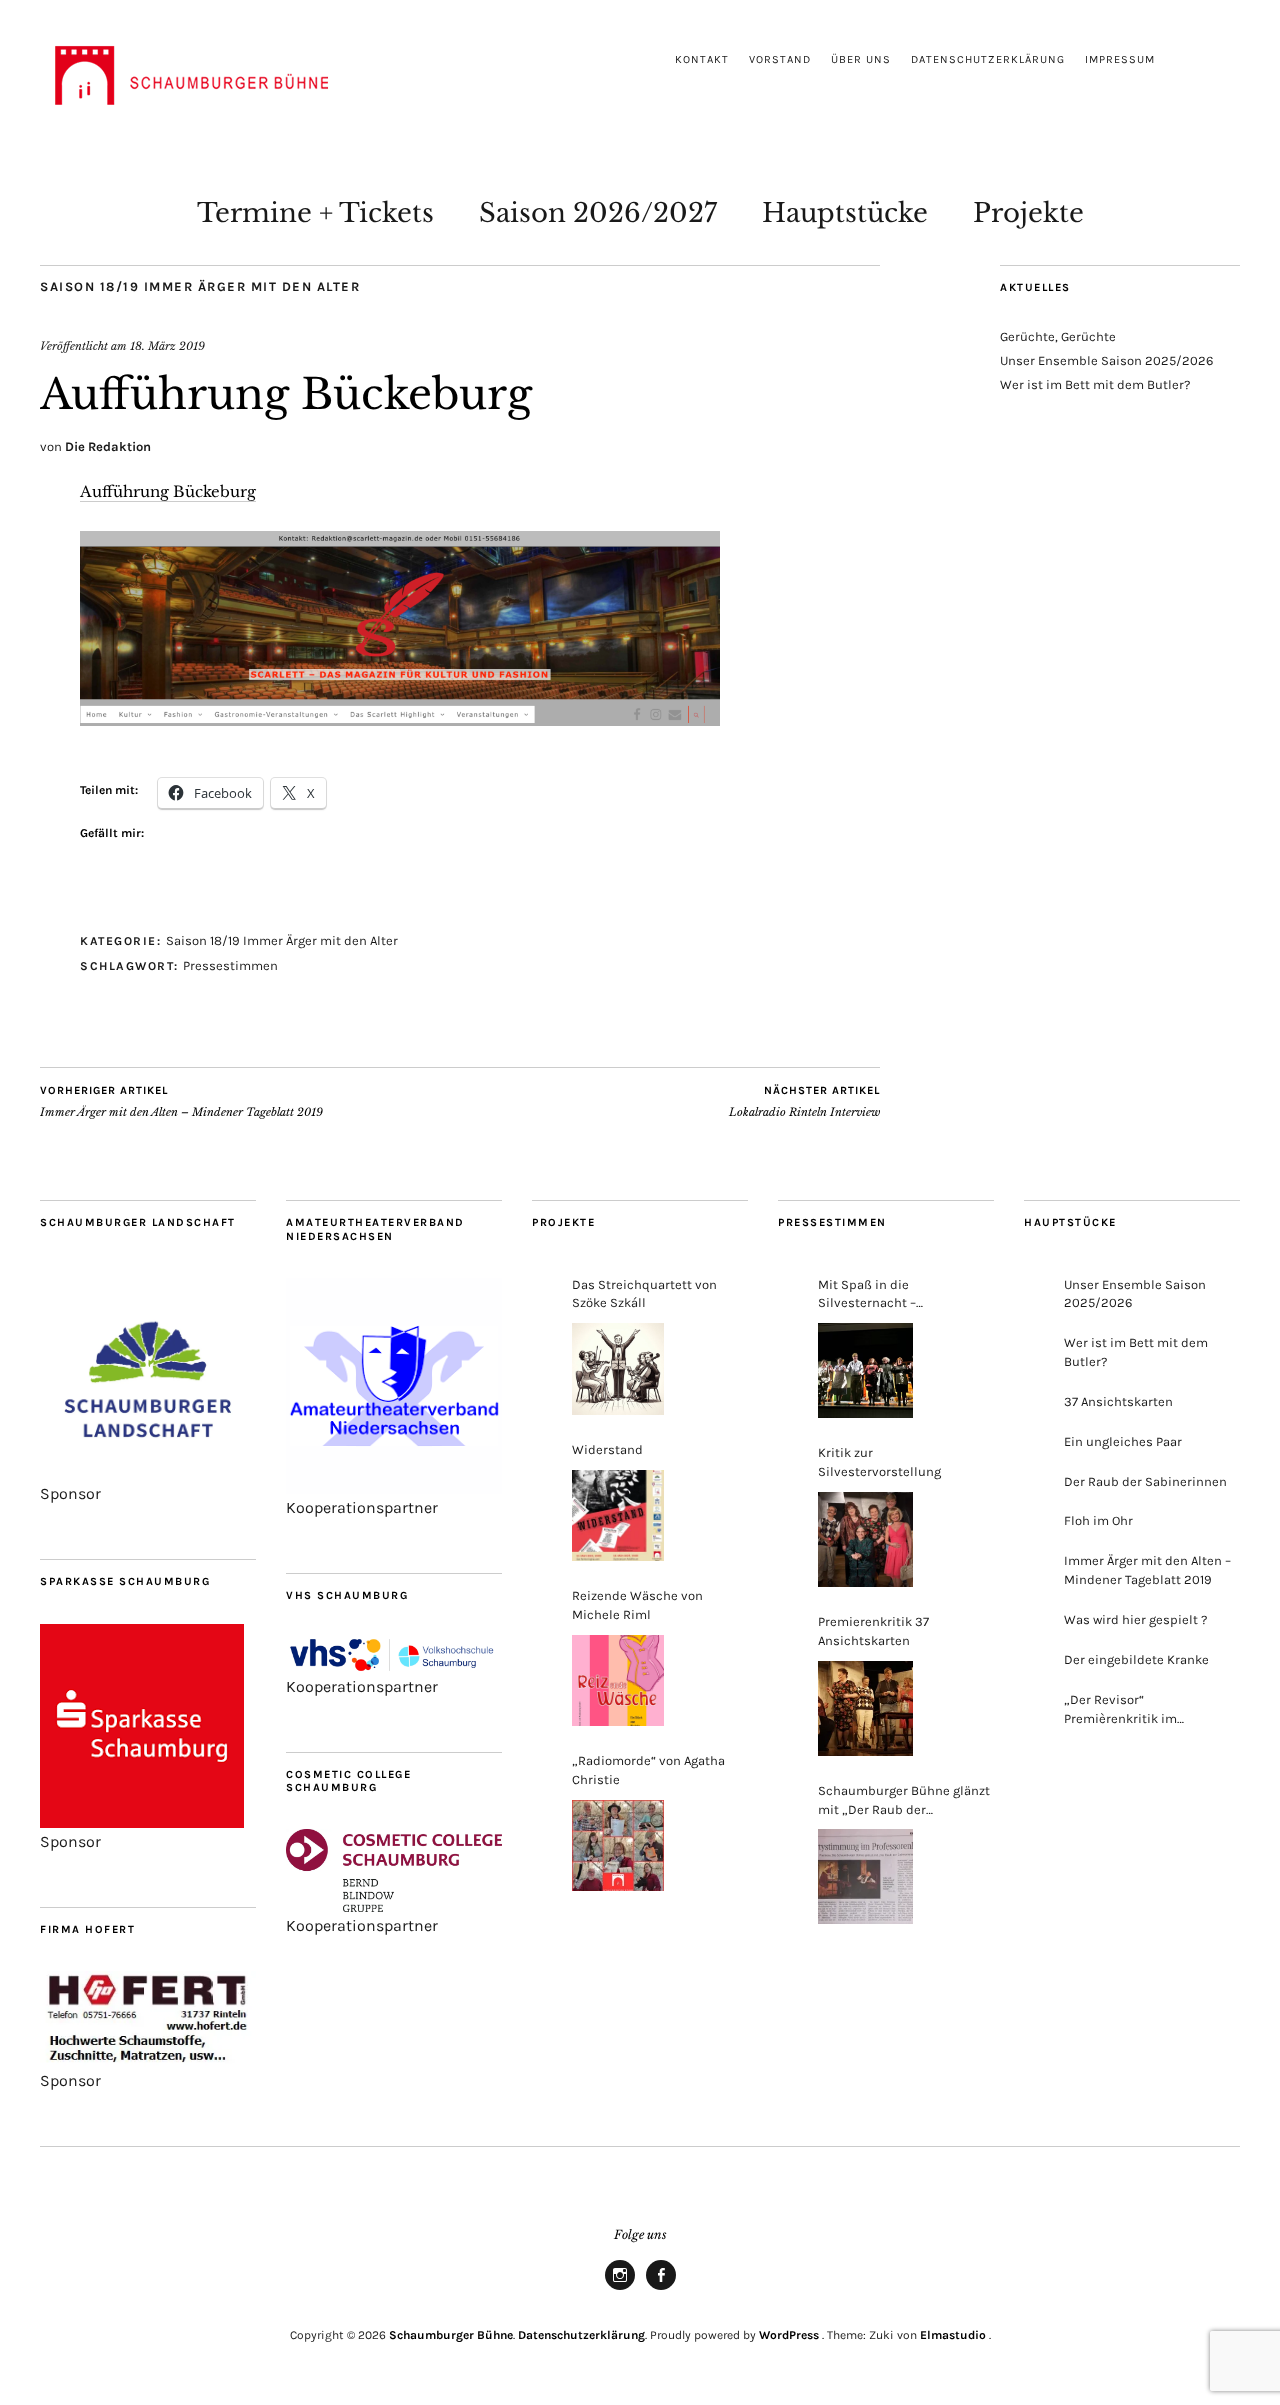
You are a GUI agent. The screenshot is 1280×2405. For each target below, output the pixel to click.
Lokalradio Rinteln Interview (804, 1101)
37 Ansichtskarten (1118, 1401)
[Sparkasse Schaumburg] (142, 1822)
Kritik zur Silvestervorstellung (879, 1462)
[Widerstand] (618, 1516)
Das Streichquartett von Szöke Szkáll (644, 1294)
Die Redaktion (108, 446)
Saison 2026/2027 (598, 213)
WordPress (789, 2335)
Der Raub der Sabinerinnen (1145, 1481)
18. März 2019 (167, 346)
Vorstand (780, 59)
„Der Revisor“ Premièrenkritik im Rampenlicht (1120, 1710)
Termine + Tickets (315, 213)
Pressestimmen (230, 965)
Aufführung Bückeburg (168, 491)
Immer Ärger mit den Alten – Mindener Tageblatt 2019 (181, 1101)
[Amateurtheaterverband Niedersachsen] (394, 1488)
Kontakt (702, 59)
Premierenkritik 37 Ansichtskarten (873, 1631)
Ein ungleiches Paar (1123, 1441)
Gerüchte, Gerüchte (1058, 336)
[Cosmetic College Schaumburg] (394, 1906)
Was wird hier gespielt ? (1135, 1619)
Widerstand (607, 1449)
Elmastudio (953, 2335)
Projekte (1028, 213)
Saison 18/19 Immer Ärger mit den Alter (200, 286)
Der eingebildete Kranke (1136, 1659)
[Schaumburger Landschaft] (148, 1474)
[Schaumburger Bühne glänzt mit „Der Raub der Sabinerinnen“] (865, 1876)
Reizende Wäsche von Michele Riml (637, 1605)
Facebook (661, 2289)
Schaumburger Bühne (451, 2335)
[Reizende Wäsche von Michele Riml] (618, 1681)
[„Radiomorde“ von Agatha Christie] (618, 1846)
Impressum (1120, 59)
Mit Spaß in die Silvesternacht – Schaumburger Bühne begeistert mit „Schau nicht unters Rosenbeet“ (902, 1295)
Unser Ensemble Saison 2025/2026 (1106, 360)
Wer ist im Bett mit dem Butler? (1095, 384)
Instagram (620, 2289)
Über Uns (861, 59)
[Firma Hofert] (148, 2061)
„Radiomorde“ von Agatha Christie (648, 1770)
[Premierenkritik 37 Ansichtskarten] (865, 1708)
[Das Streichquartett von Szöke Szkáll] (618, 1369)
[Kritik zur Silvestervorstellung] (865, 1539)
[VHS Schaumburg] (394, 1667)
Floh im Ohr (1098, 1520)
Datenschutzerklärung (988, 59)
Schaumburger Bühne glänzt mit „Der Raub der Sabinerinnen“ (904, 1801)
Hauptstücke (845, 213)
